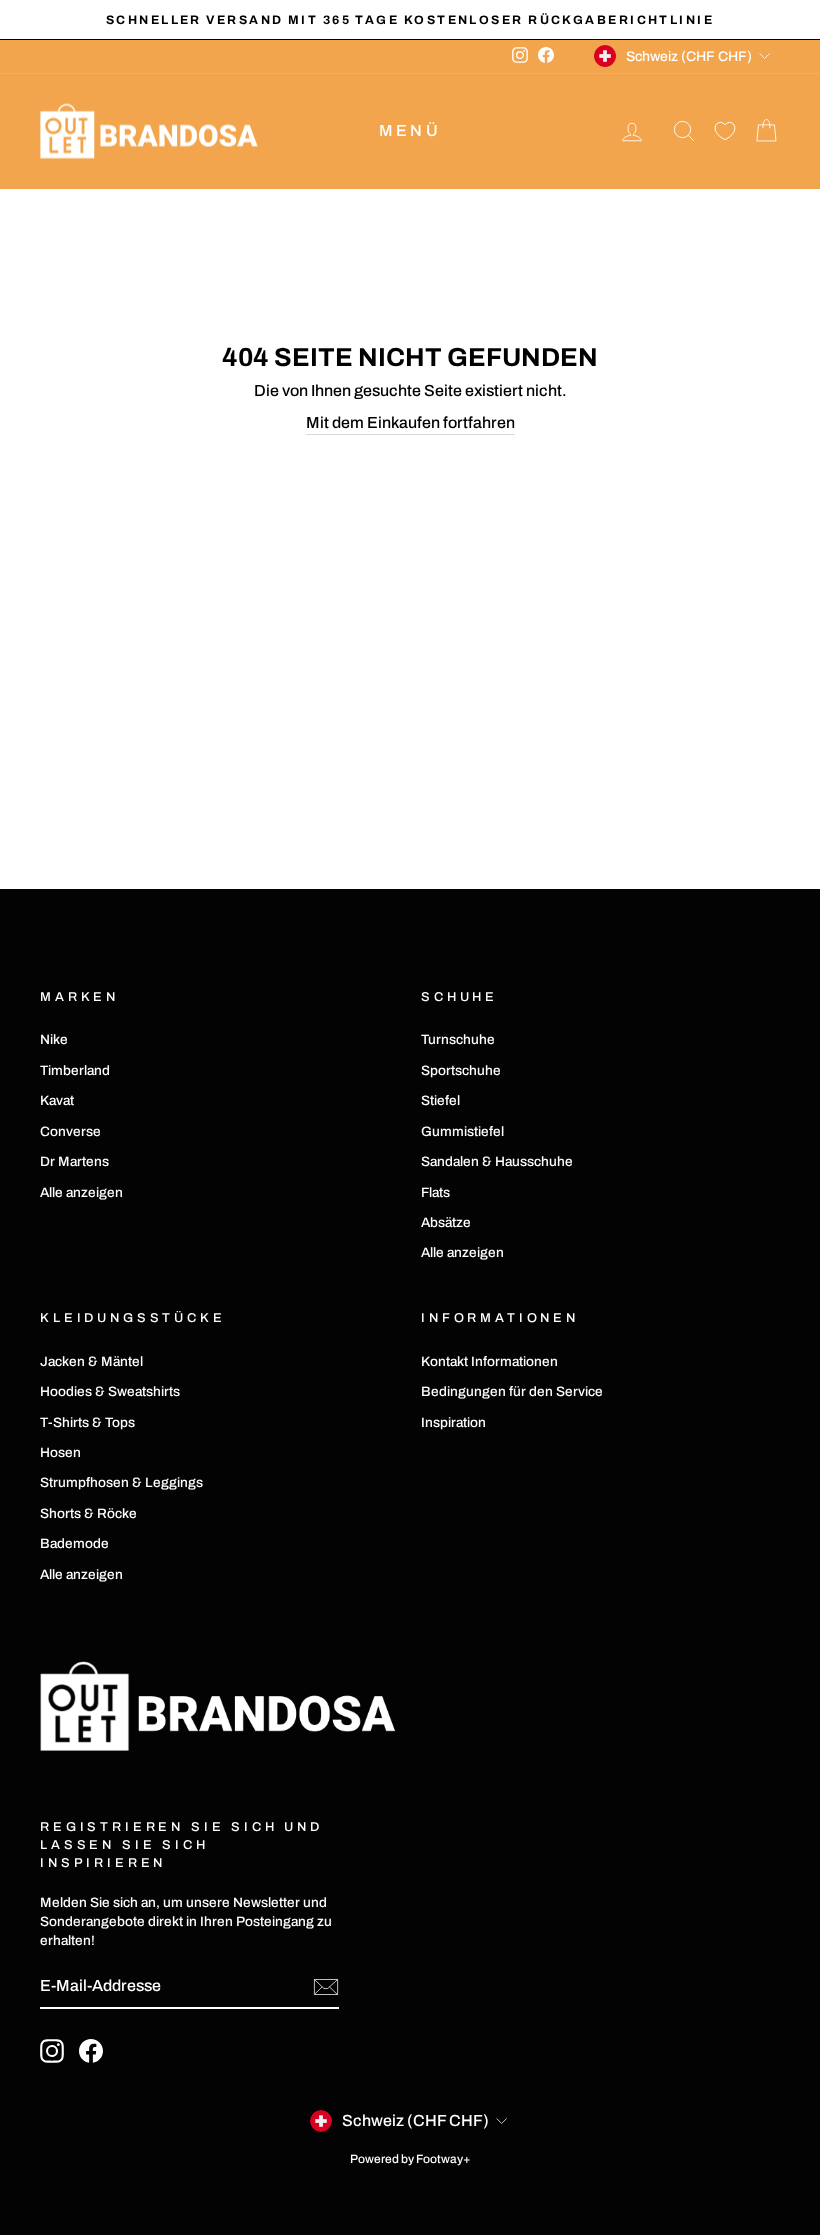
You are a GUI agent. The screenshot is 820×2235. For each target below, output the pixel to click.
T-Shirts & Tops (87, 1422)
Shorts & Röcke (88, 1513)
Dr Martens (74, 1161)
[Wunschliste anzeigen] (725, 131)
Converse (70, 1131)
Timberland (75, 1070)
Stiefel (440, 1100)
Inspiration (453, 1422)
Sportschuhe (461, 1070)
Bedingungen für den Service (512, 1391)
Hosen (60, 1452)
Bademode (74, 1543)
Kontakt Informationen (489, 1361)
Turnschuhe (458, 1039)
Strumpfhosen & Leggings (121, 1482)
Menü (410, 130)
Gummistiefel (462, 1131)
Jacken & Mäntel (91, 1361)
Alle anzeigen (81, 1192)
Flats (435, 1192)
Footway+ (443, 2159)
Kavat (57, 1100)
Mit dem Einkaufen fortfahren (410, 422)
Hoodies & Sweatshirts (110, 1391)
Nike (54, 1039)
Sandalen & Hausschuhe (497, 1161)
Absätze (446, 1222)
